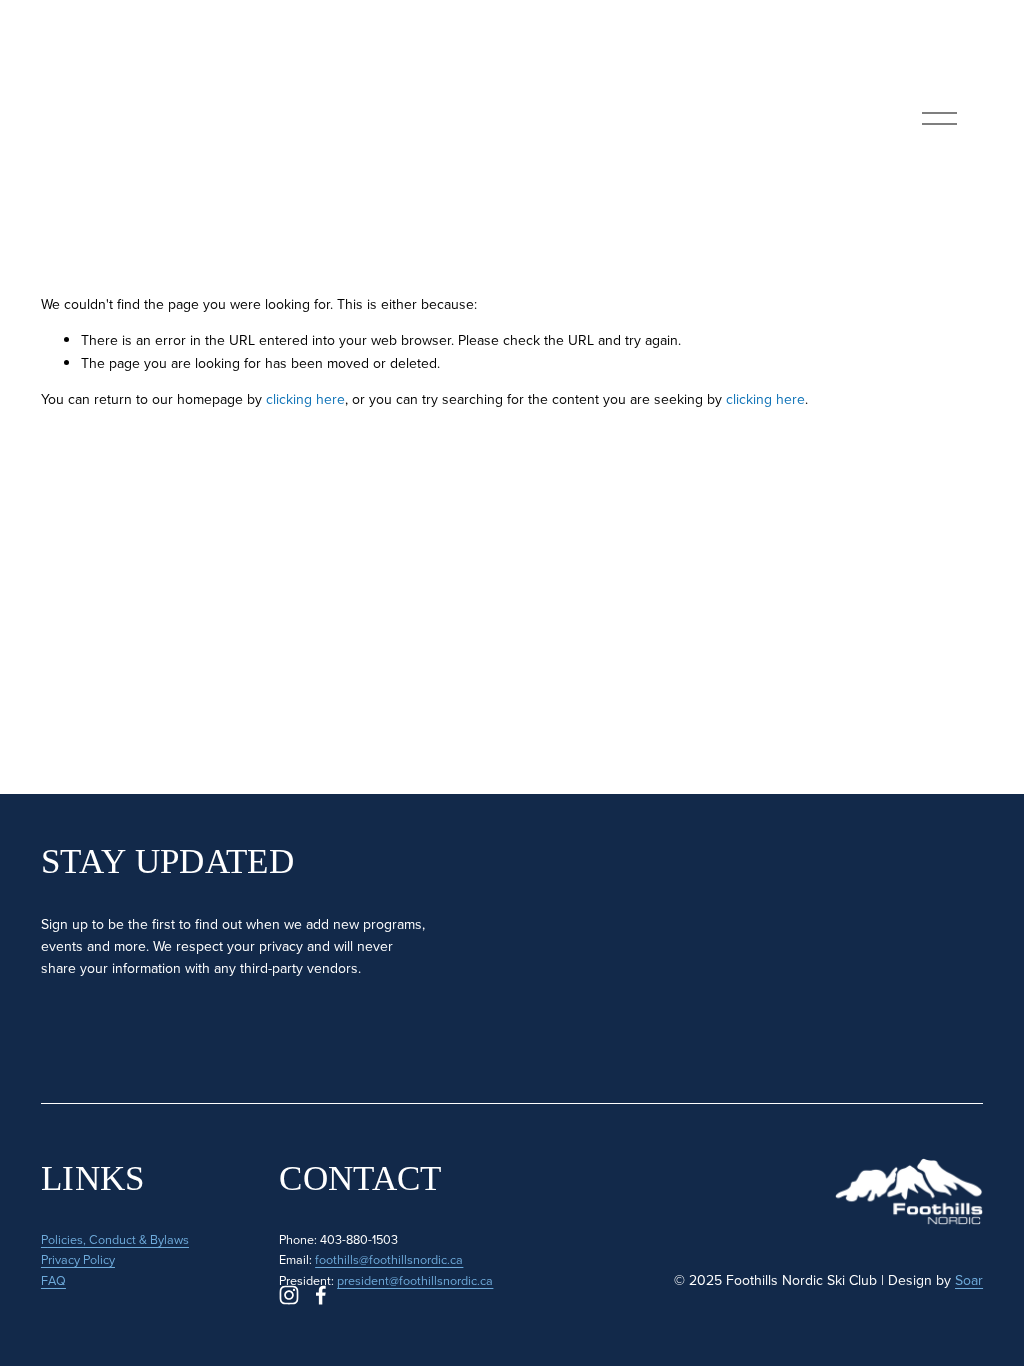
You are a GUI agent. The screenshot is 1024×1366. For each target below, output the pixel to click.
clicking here (305, 399)
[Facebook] (321, 1295)
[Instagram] (289, 1295)
